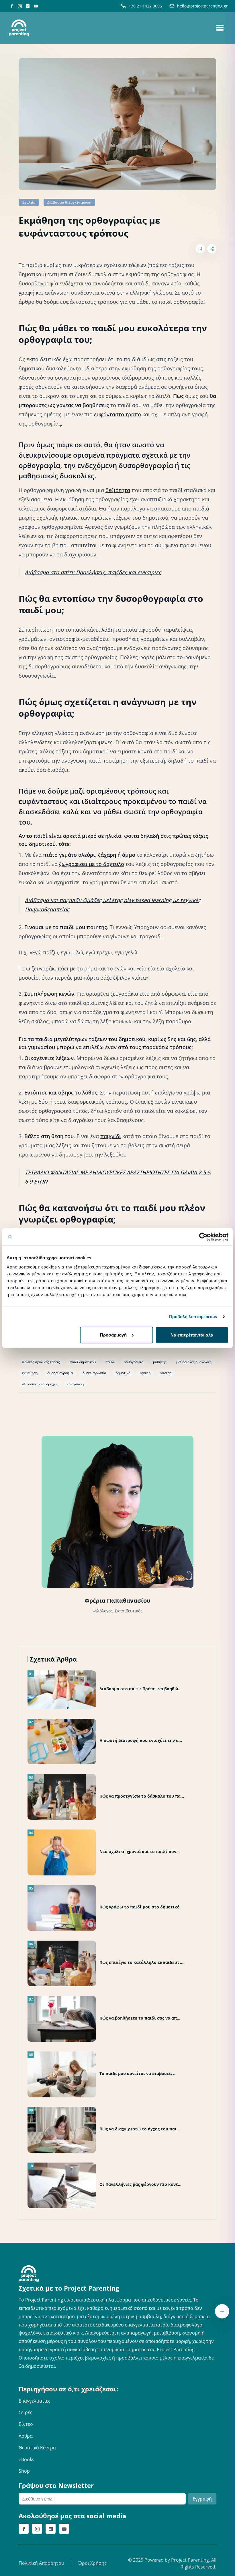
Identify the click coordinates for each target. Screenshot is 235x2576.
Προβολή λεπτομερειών (193, 1317)
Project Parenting (190, 2560)
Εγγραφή (202, 2499)
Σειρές (26, 2412)
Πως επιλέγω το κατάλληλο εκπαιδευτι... (142, 1962)
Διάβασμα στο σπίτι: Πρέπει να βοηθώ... (140, 1689)
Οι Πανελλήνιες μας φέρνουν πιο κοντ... (140, 2184)
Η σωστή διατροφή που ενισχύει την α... (141, 1740)
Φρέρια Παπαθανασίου (117, 1601)
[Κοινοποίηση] (212, 249)
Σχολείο (29, 202)
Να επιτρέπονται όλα (192, 1335)
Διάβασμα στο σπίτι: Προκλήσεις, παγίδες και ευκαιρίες (93, 572)
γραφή (27, 293)
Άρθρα (26, 2436)
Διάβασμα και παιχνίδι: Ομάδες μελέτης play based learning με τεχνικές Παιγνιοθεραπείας (113, 905)
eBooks (27, 2459)
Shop (24, 2471)
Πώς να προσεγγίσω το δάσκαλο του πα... (142, 1796)
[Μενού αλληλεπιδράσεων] (222, 2311)
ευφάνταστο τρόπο (117, 414)
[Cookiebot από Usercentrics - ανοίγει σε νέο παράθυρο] (203, 1237)
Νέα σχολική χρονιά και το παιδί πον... (140, 1851)
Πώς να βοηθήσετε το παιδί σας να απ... (140, 2018)
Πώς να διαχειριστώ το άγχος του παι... (140, 2129)
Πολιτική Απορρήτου (41, 2563)
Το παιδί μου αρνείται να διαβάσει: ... (138, 2073)
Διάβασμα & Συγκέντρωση (69, 202)
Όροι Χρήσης (92, 2563)
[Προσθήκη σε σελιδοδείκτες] (200, 249)
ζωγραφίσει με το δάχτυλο (92, 864)
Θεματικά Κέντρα (37, 2448)
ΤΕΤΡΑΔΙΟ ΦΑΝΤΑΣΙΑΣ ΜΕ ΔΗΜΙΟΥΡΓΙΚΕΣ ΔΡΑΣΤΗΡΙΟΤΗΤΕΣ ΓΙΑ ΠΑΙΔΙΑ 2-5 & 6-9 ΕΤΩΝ (118, 1177)
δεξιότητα (118, 490)
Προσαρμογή (113, 1335)
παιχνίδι (111, 1136)
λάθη (108, 630)
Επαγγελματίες (35, 2401)
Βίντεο (26, 2424)
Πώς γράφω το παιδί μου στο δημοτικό (140, 1907)
